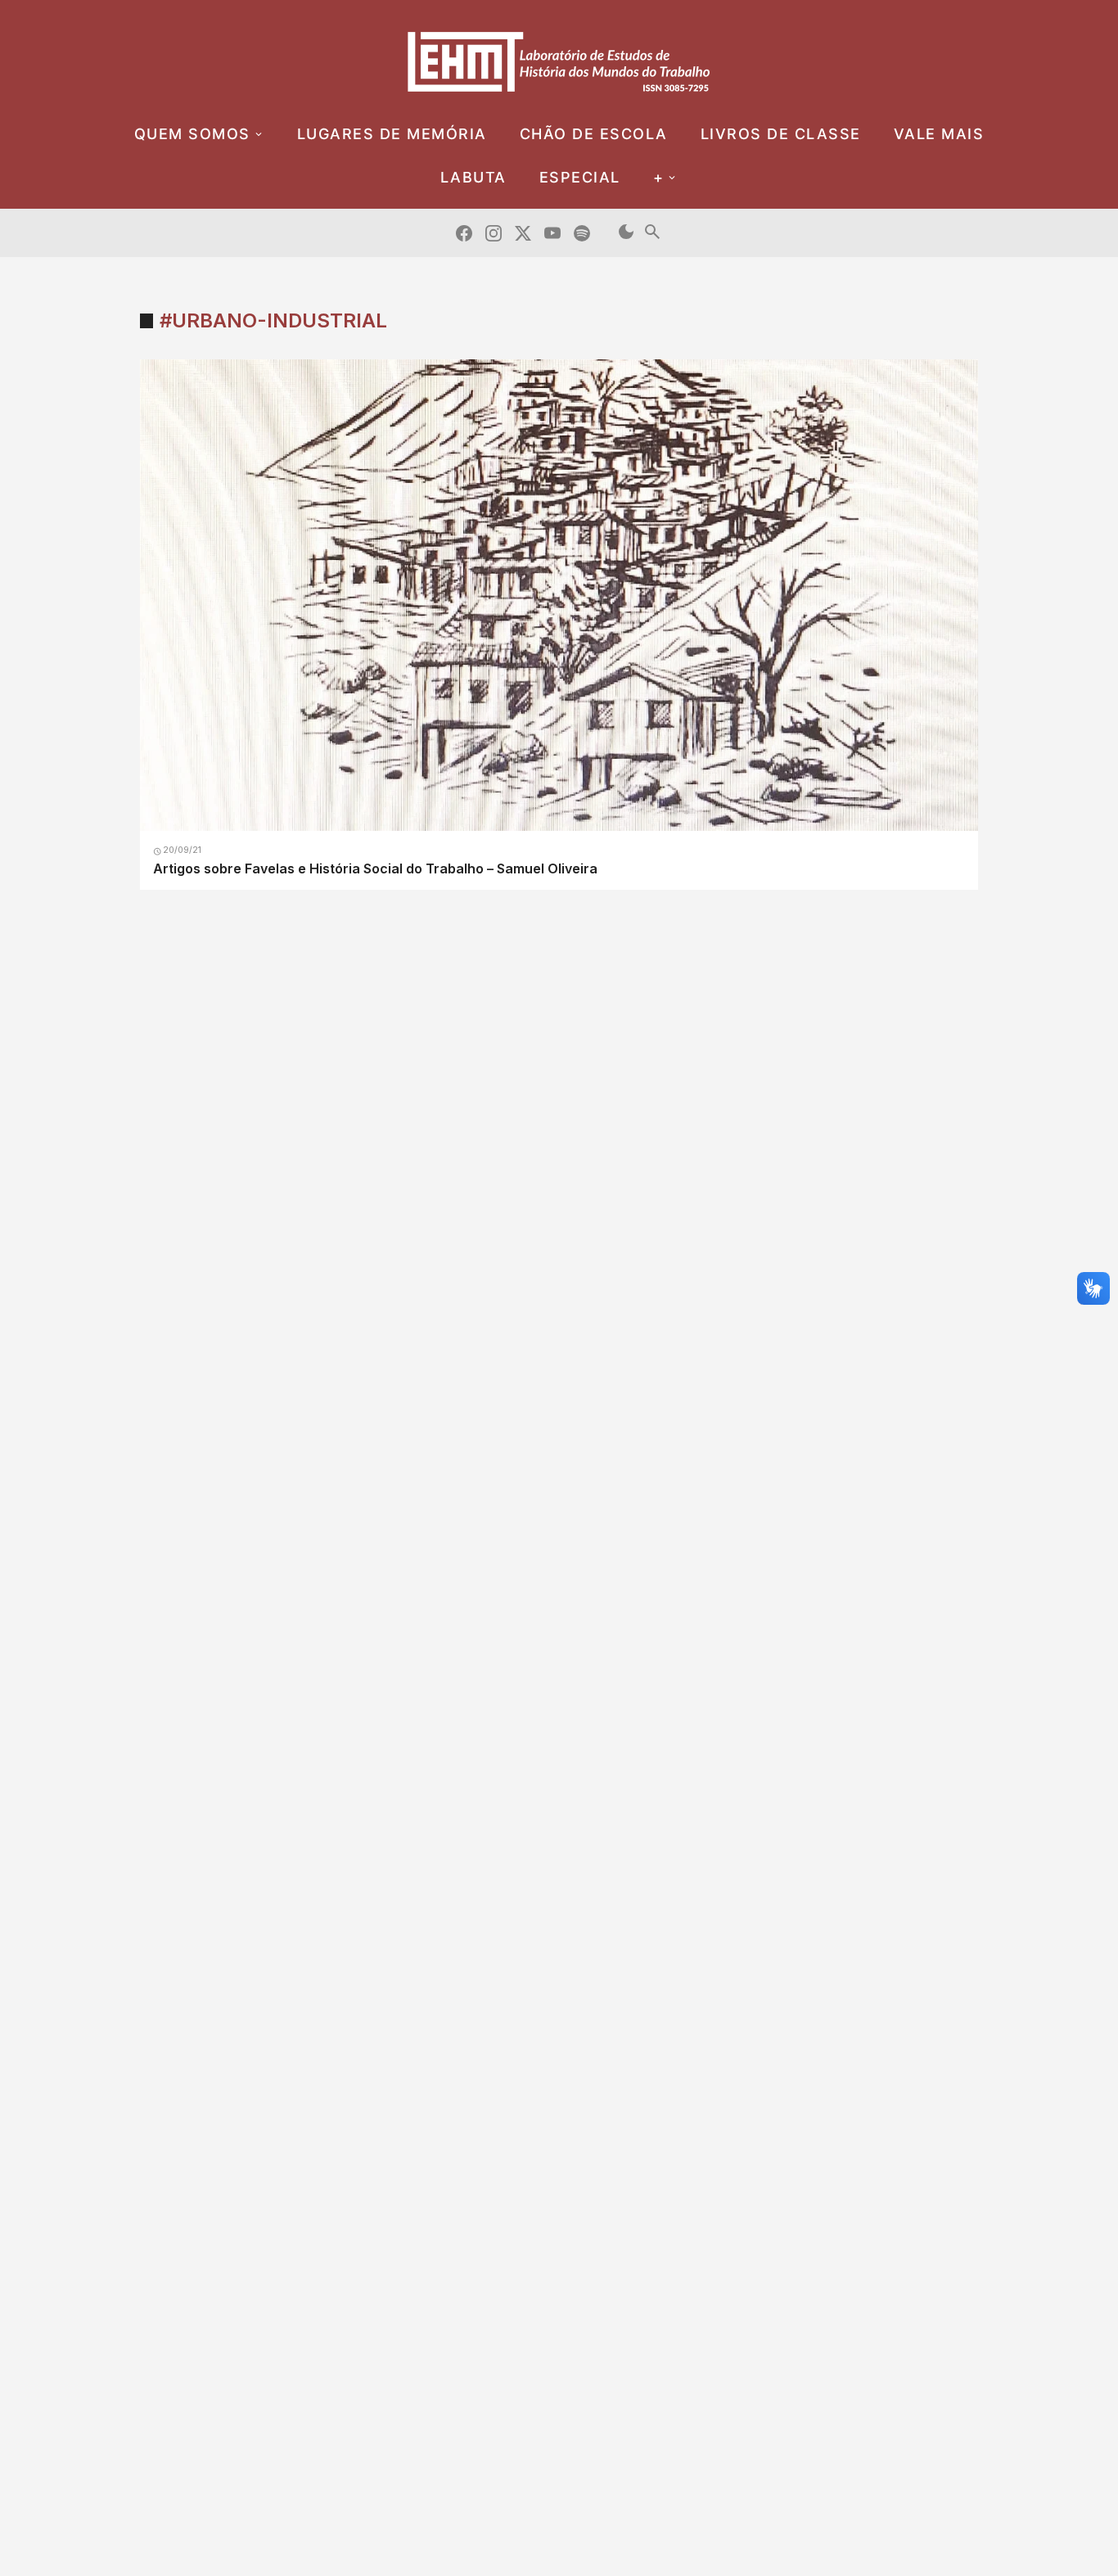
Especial (580, 177)
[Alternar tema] (626, 233)
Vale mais (939, 134)
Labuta (473, 177)
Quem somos (192, 134)
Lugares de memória (392, 134)
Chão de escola (594, 134)
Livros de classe (781, 134)
